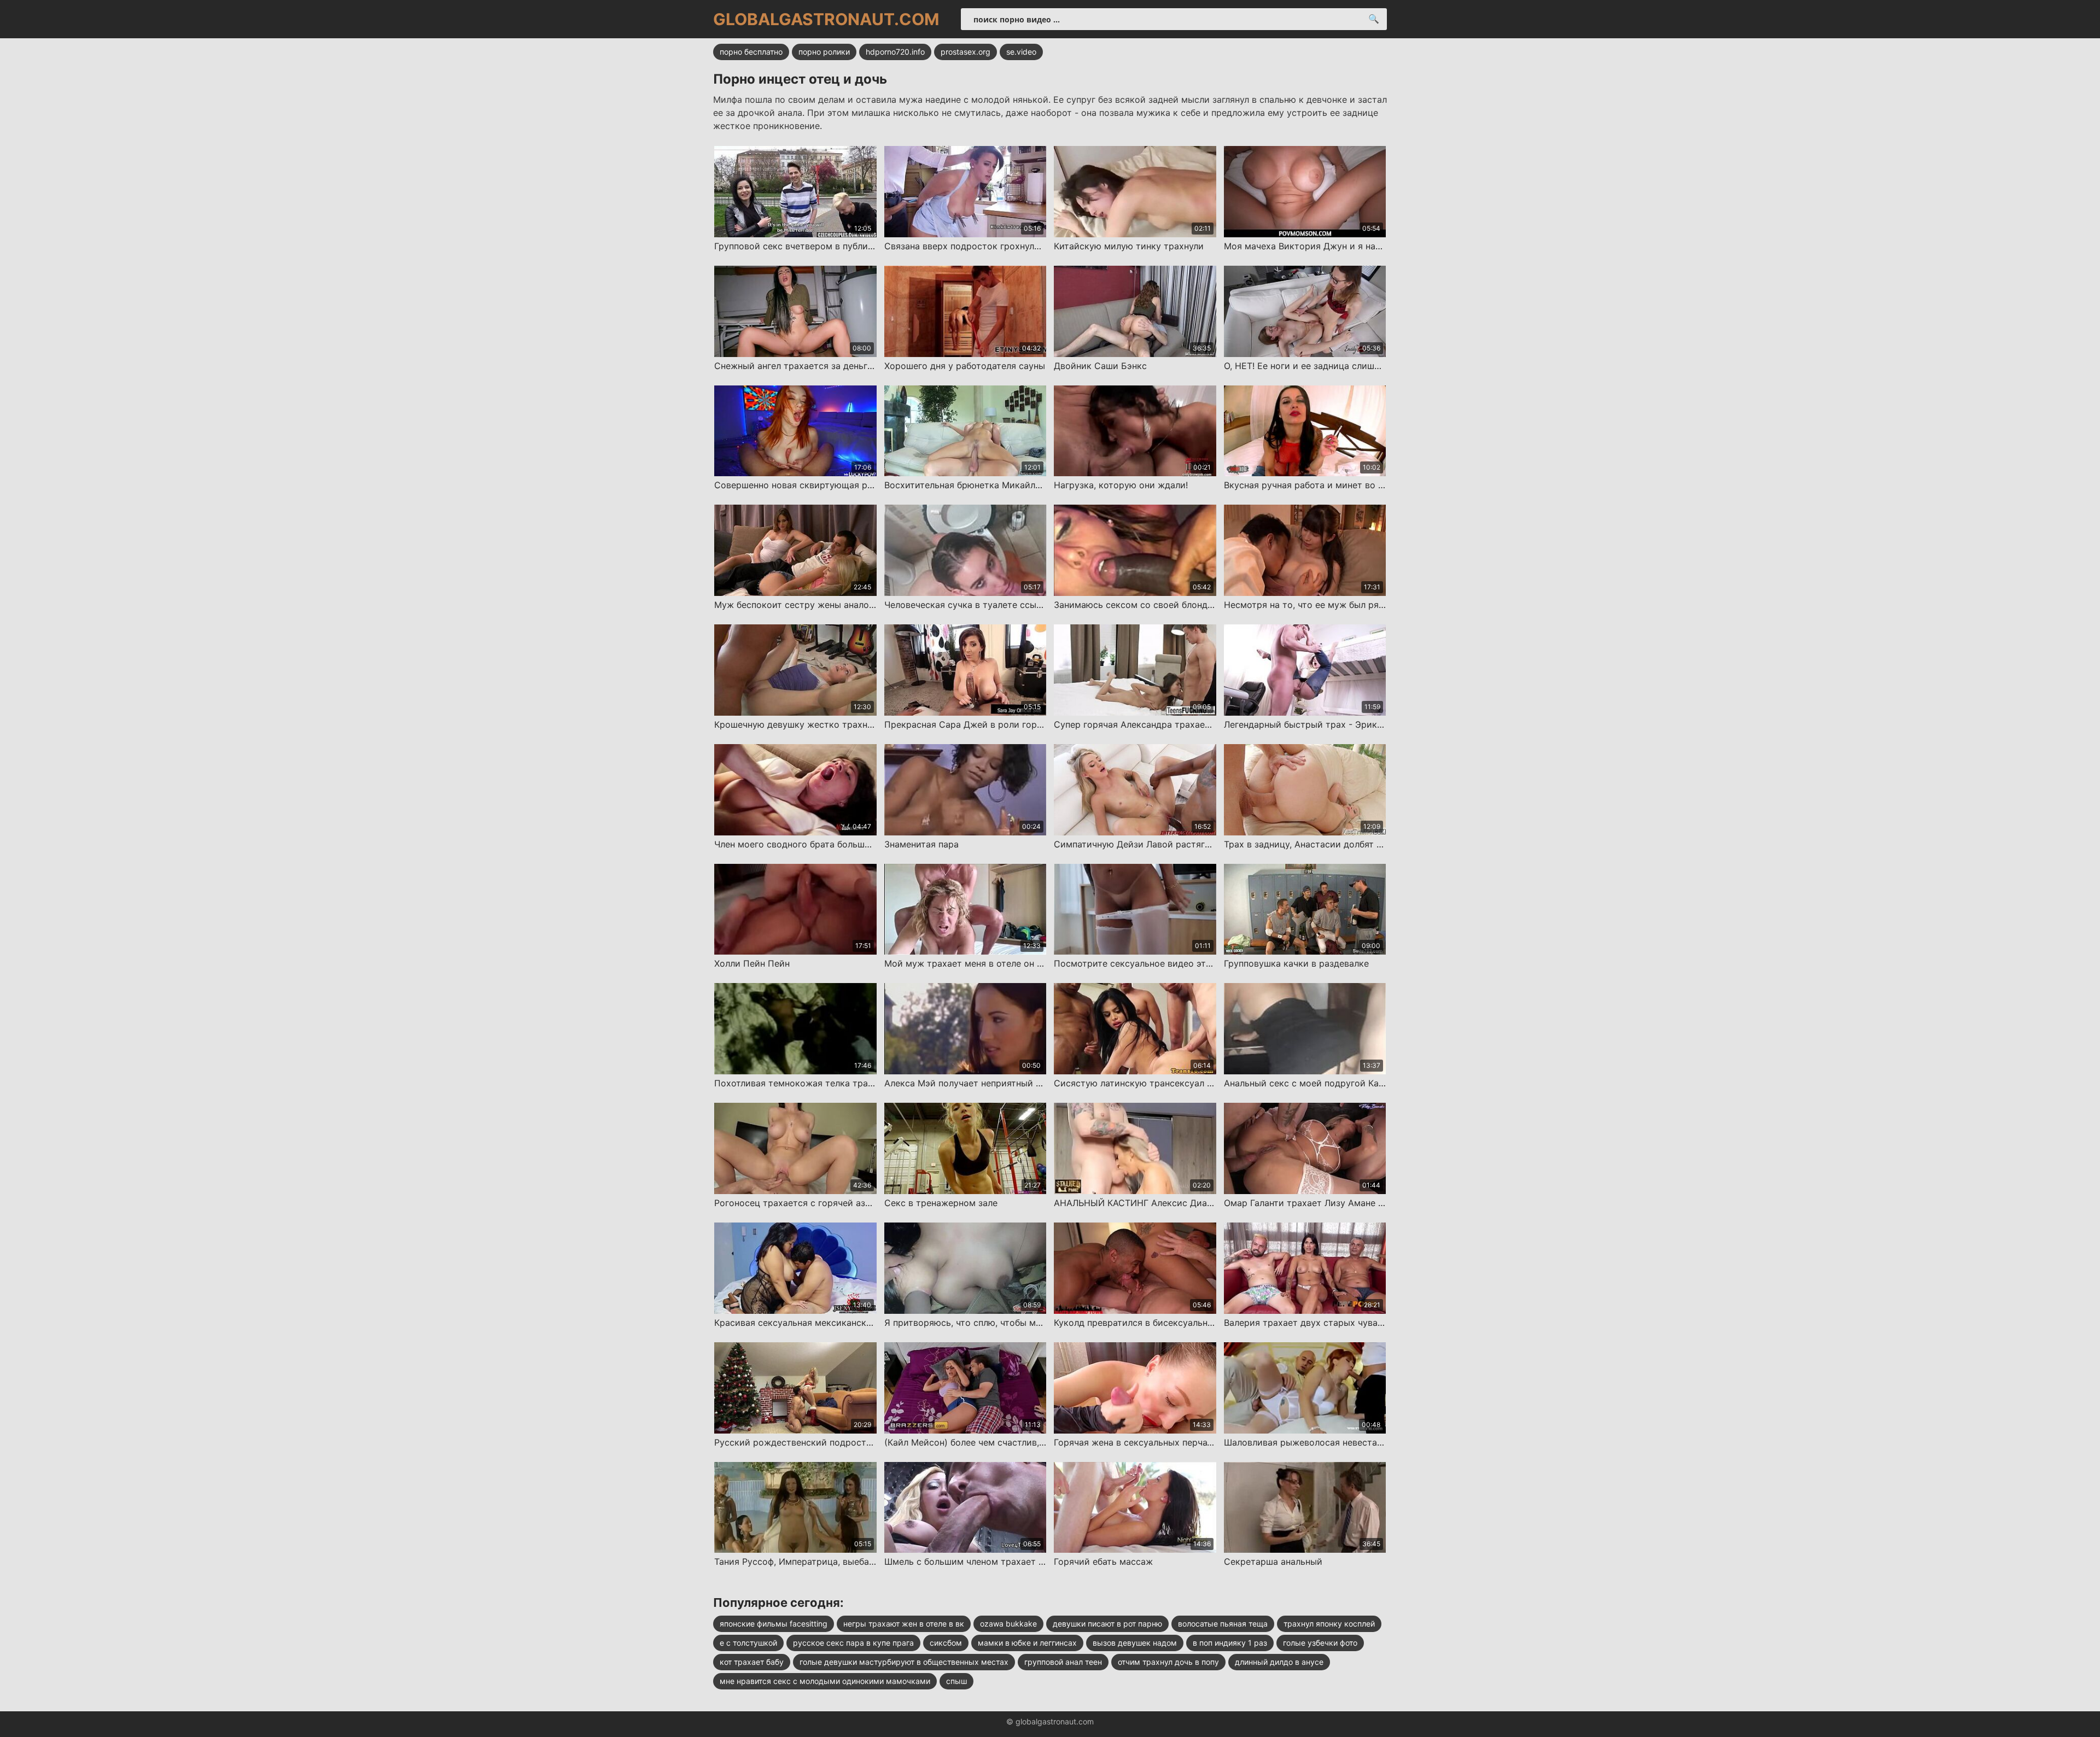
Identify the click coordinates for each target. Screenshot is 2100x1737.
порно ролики (824, 52)
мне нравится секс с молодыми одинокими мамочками (825, 1681)
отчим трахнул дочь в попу (1168, 1662)
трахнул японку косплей (1329, 1624)
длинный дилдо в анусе (1279, 1662)
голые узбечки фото (1320, 1643)
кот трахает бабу (752, 1662)
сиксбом (946, 1643)
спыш (956, 1681)
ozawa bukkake (1008, 1624)
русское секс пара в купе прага (853, 1643)
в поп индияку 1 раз (1230, 1643)
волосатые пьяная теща (1223, 1624)
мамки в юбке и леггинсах (1027, 1643)
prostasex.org (966, 52)
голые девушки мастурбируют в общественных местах (904, 1662)
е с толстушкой (748, 1643)
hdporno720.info (895, 52)
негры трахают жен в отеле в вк (904, 1624)
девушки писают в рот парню (1107, 1624)
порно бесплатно (751, 52)
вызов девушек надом (1135, 1643)
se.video (1021, 52)
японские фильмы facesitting (774, 1624)
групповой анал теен (1063, 1662)
